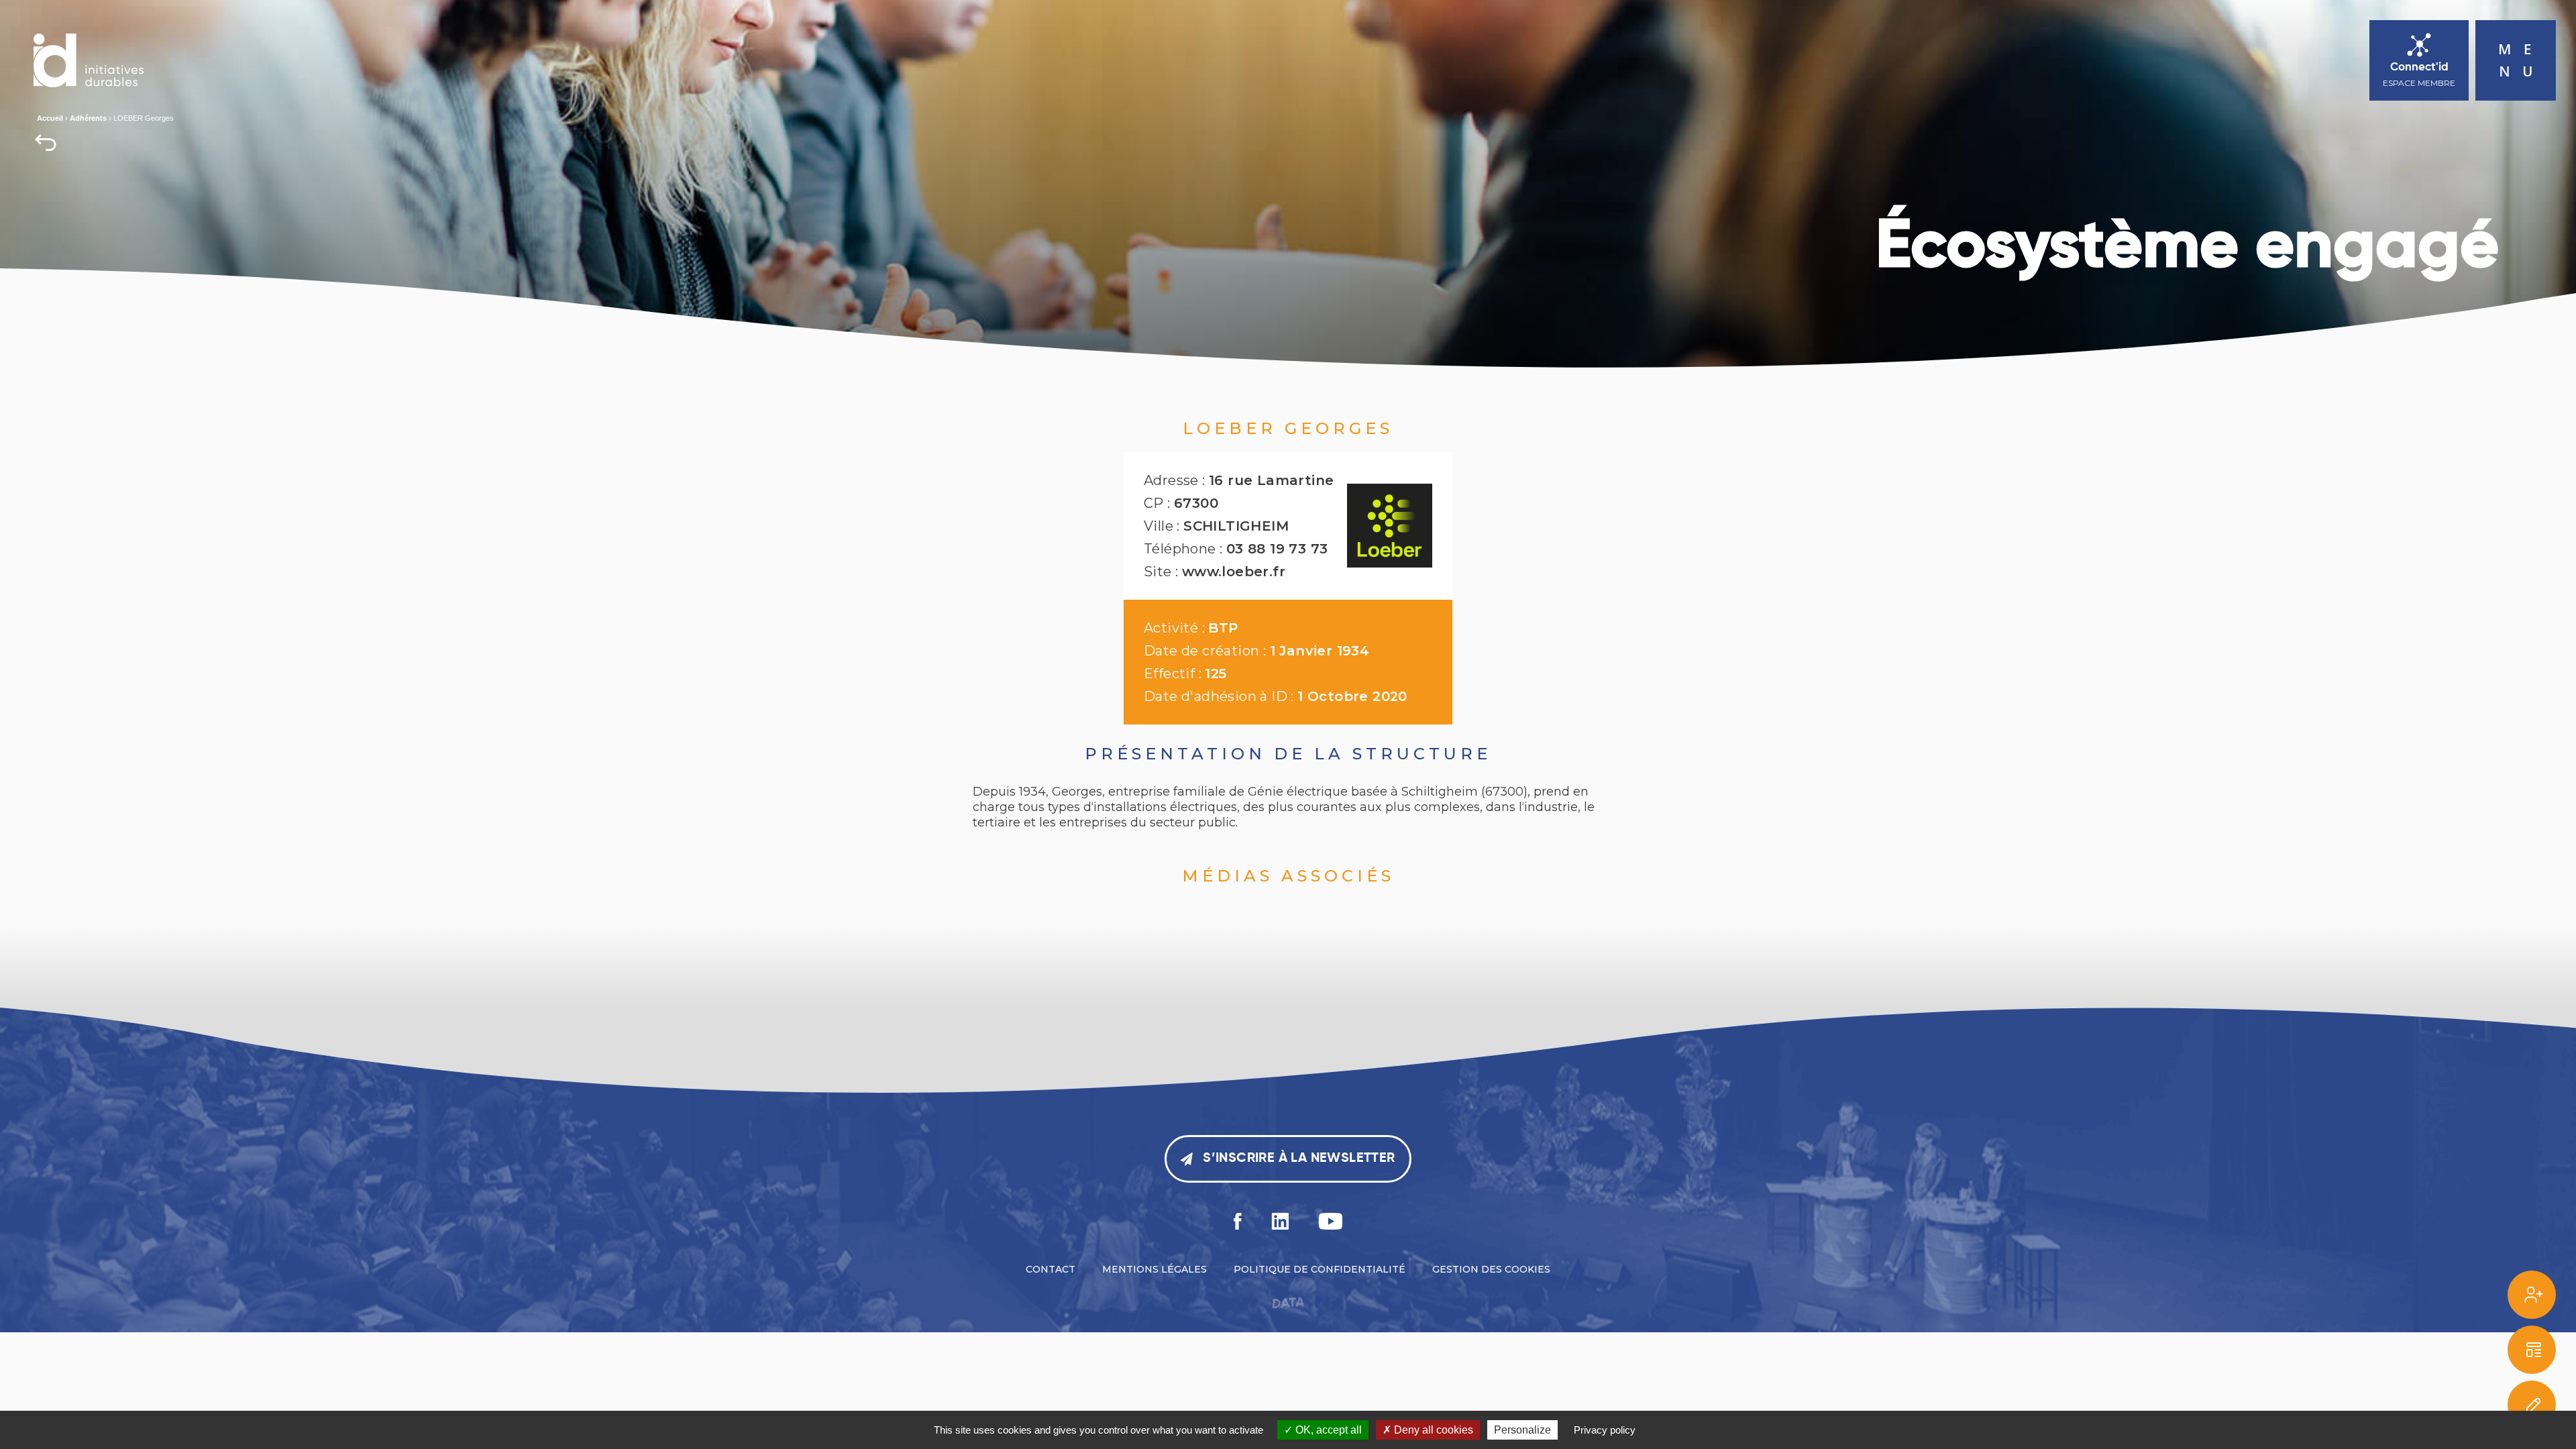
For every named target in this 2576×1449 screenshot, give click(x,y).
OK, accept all (1327, 1430)
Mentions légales (1155, 1269)
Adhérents (88, 118)
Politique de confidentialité (1320, 1269)
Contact (1051, 1269)
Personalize (1522, 1430)
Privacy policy (1605, 1430)
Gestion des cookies (1491, 1269)
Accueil (50, 118)
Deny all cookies (1432, 1430)
